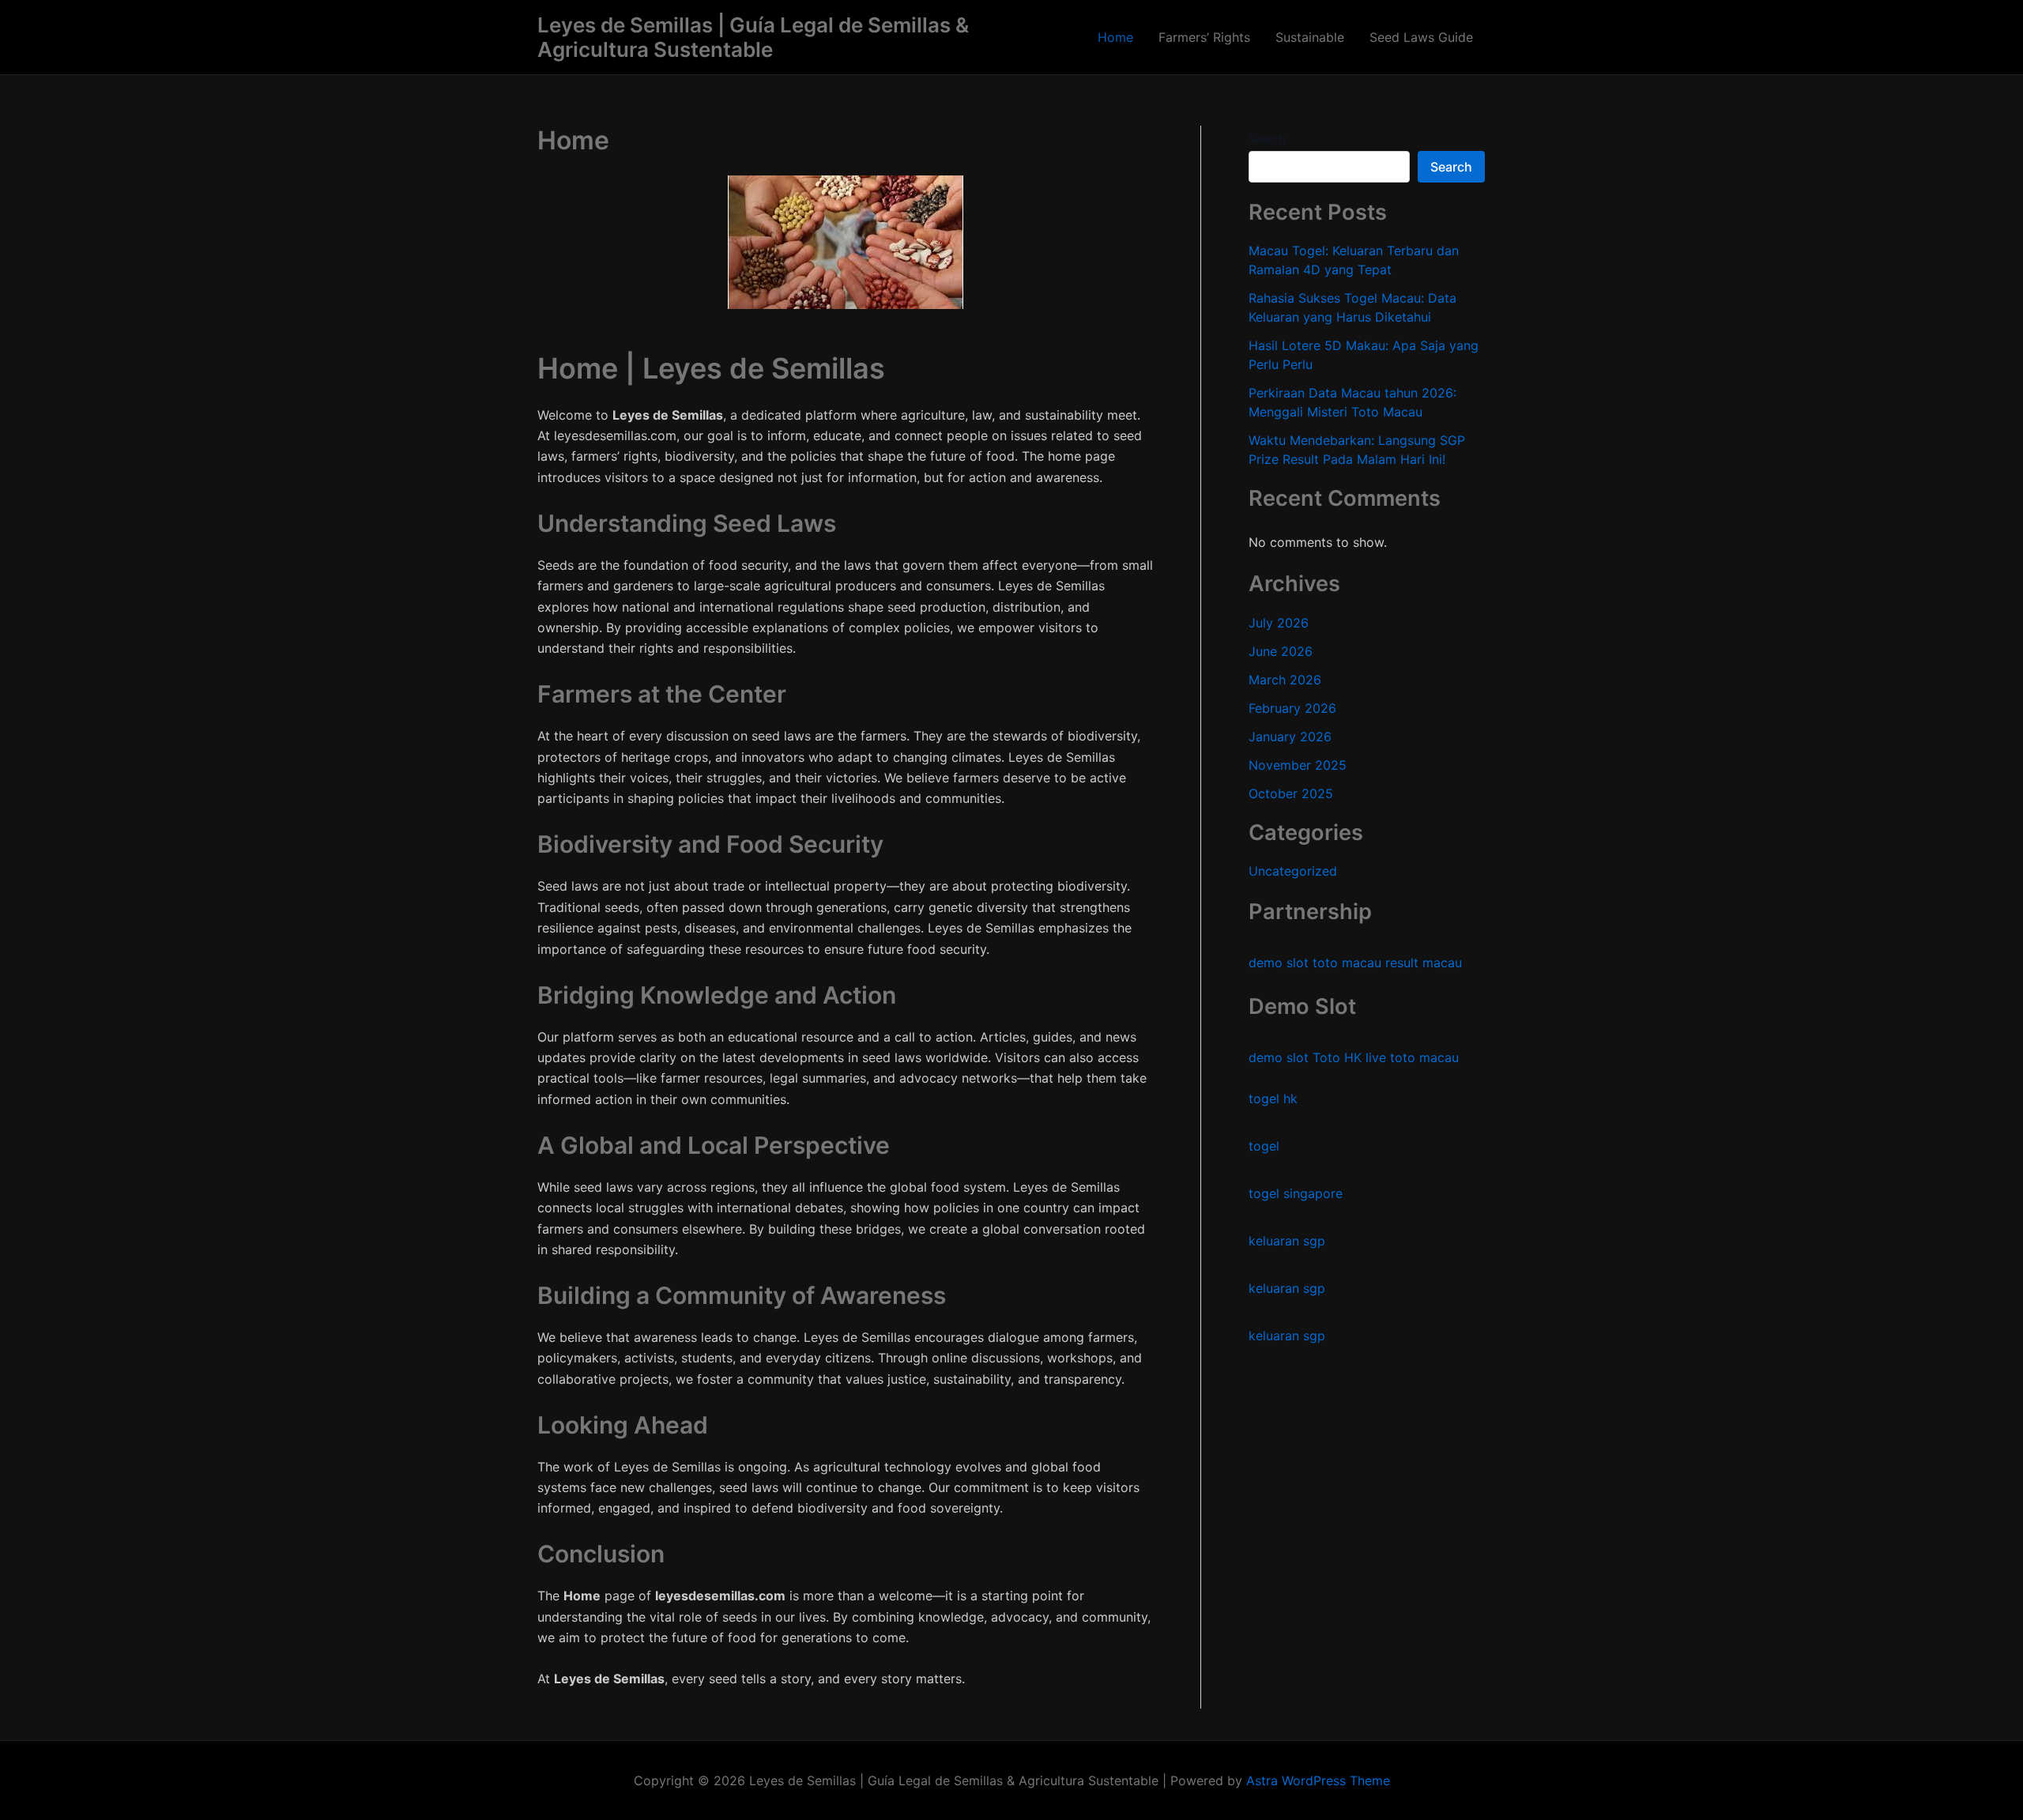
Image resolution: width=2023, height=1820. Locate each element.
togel (1264, 1147)
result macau (1424, 963)
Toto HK (1337, 1058)
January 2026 (1290, 737)
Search (1267, 139)
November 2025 (1298, 765)
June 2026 (1281, 651)
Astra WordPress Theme (1318, 1780)
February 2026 (1292, 708)
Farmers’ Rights (1204, 37)
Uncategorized (1293, 872)
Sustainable (1310, 37)
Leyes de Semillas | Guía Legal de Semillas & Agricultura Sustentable (753, 37)
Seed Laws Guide (1421, 37)
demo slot (1279, 963)
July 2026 (1279, 623)
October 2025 (1291, 793)
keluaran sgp (1287, 1242)
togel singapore (1296, 1194)
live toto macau (1412, 1058)
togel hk (1273, 1099)
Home (1115, 37)
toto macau (1347, 963)
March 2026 (1285, 680)
